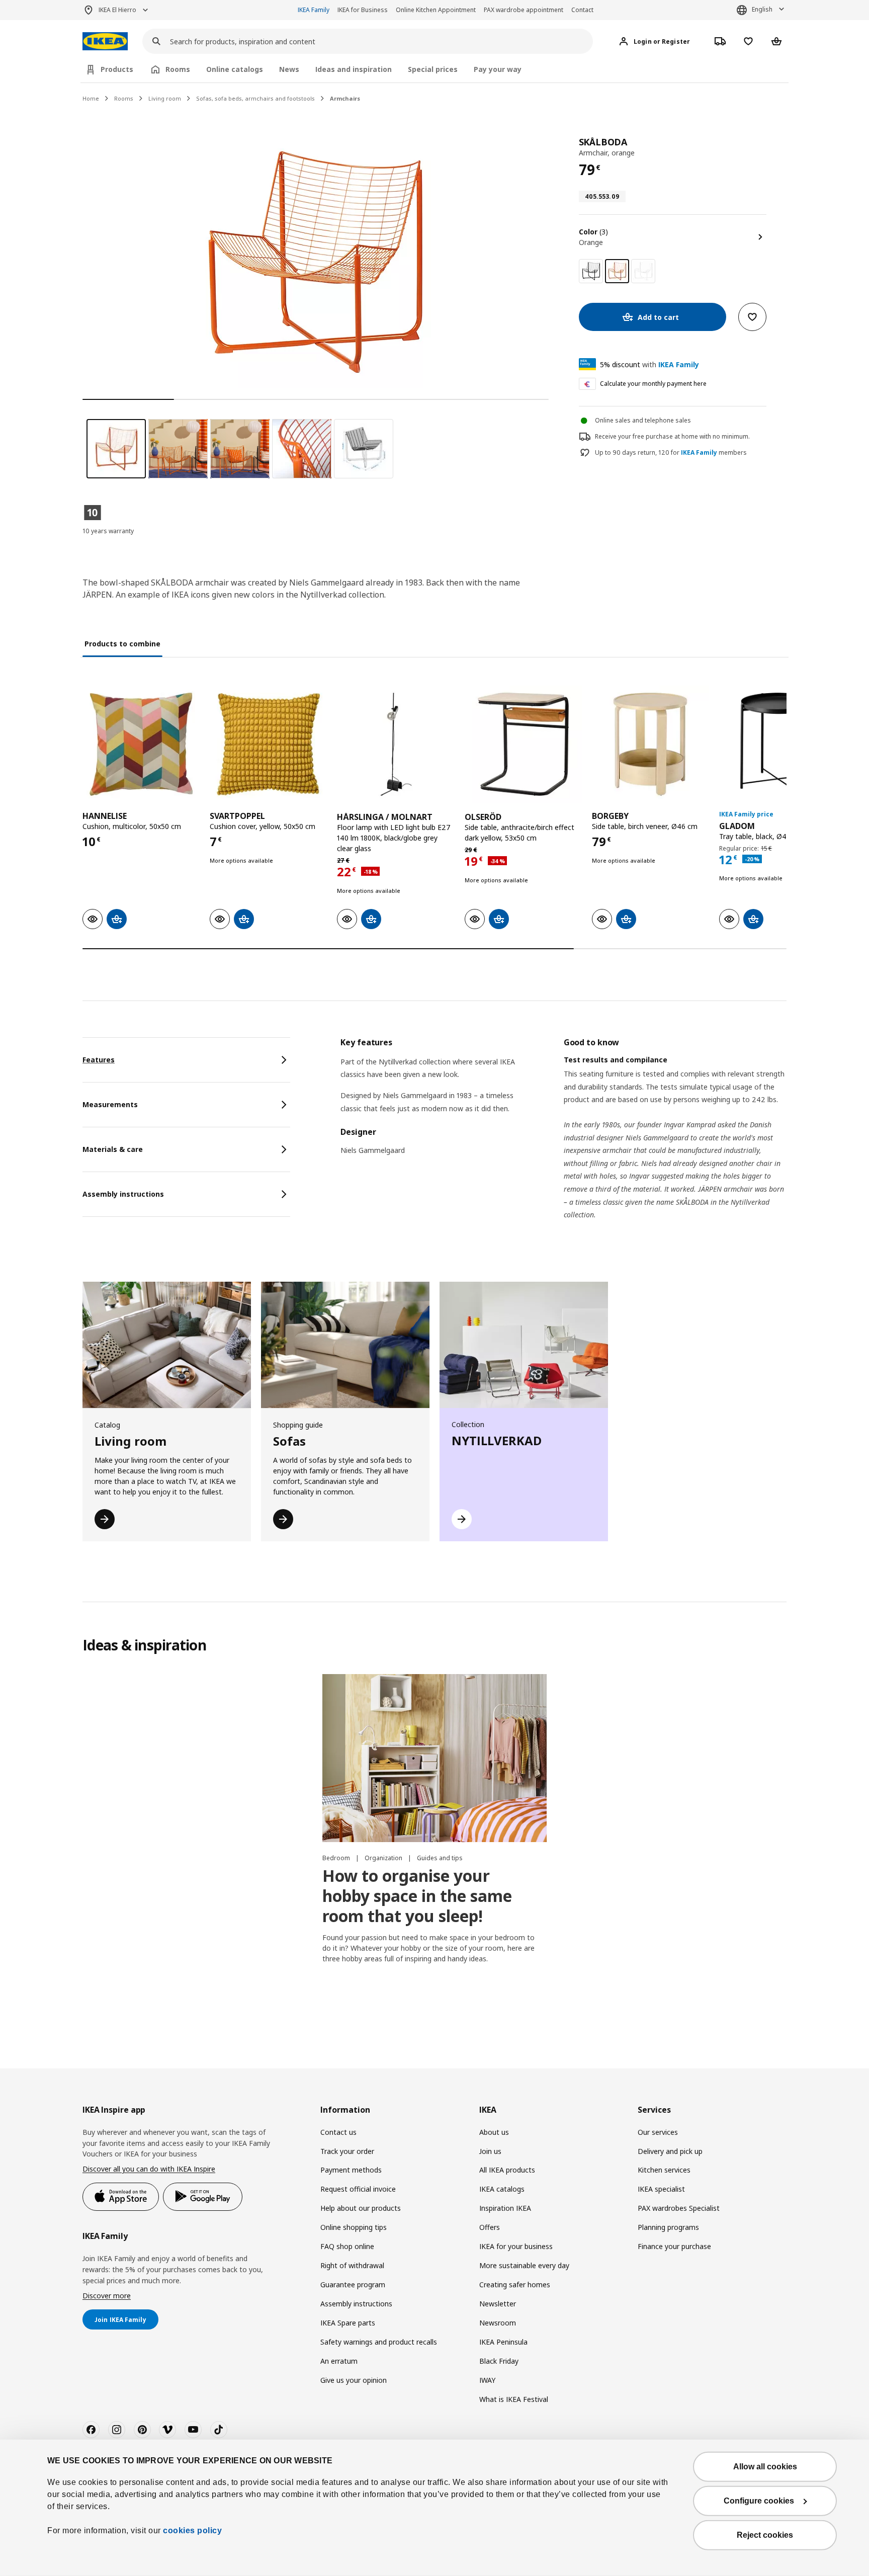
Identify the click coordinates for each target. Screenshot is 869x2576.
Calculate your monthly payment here (653, 384)
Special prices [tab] (433, 69)
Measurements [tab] (110, 1104)
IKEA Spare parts (348, 2323)
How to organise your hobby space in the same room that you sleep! (417, 1896)
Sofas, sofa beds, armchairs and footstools (255, 98)
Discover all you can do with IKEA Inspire (149, 2169)
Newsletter (498, 2304)
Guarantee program (353, 2284)
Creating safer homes (515, 2284)
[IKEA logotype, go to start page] (105, 41)
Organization (384, 1858)
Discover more (107, 2296)
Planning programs (668, 2227)
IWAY (487, 2380)
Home (91, 98)
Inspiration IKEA (505, 2208)
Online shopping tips (354, 2227)
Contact (582, 10)
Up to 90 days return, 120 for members (671, 453)
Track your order (347, 2151)
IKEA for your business (516, 2246)
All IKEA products (507, 2170)
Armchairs (345, 98)
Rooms (124, 98)
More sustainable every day (524, 2265)
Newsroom (498, 2323)
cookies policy (192, 2530)
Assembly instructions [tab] (123, 1194)
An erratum (339, 2361)
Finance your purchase (674, 2246)
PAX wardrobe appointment (524, 10)
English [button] (762, 9)
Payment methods (351, 2170)
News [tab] (289, 69)
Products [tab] (117, 69)
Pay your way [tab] (498, 69)
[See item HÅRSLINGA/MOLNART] (396, 744)
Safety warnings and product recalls (379, 2342)
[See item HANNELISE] (141, 744)
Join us (490, 2151)
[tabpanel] (563, 1141)
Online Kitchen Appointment (436, 10)
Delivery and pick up (670, 2151)
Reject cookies (765, 2535)
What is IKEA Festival (514, 2399)
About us (494, 2132)
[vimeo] (167, 2430)
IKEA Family (314, 10)
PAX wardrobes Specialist (679, 2208)
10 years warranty (108, 531)
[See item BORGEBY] (650, 744)
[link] (591, 271)
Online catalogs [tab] (235, 69)
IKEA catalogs (502, 2189)
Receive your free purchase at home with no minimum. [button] (672, 436)
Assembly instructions (356, 2304)
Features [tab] (99, 1060)
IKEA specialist (661, 2189)
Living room (165, 98)
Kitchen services (664, 2170)
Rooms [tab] (178, 69)
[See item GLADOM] (778, 744)
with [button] (649, 364)
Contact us (338, 2132)
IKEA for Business (363, 10)
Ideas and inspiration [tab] (354, 69)
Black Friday (499, 2361)
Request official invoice (358, 2189)
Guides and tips (440, 1858)
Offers (490, 2227)
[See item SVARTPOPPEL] (268, 744)
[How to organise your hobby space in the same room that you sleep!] (434, 1758)
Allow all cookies (765, 2467)
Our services (658, 2132)
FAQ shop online (347, 2246)
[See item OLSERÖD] (523, 744)
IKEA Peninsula (503, 2342)
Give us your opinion (354, 2380)
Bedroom (337, 1858)
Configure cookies (759, 2501)
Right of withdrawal (352, 2265)
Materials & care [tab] (113, 1149)
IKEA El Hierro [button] (117, 10)
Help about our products (361, 2208)
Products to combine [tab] (122, 644)
